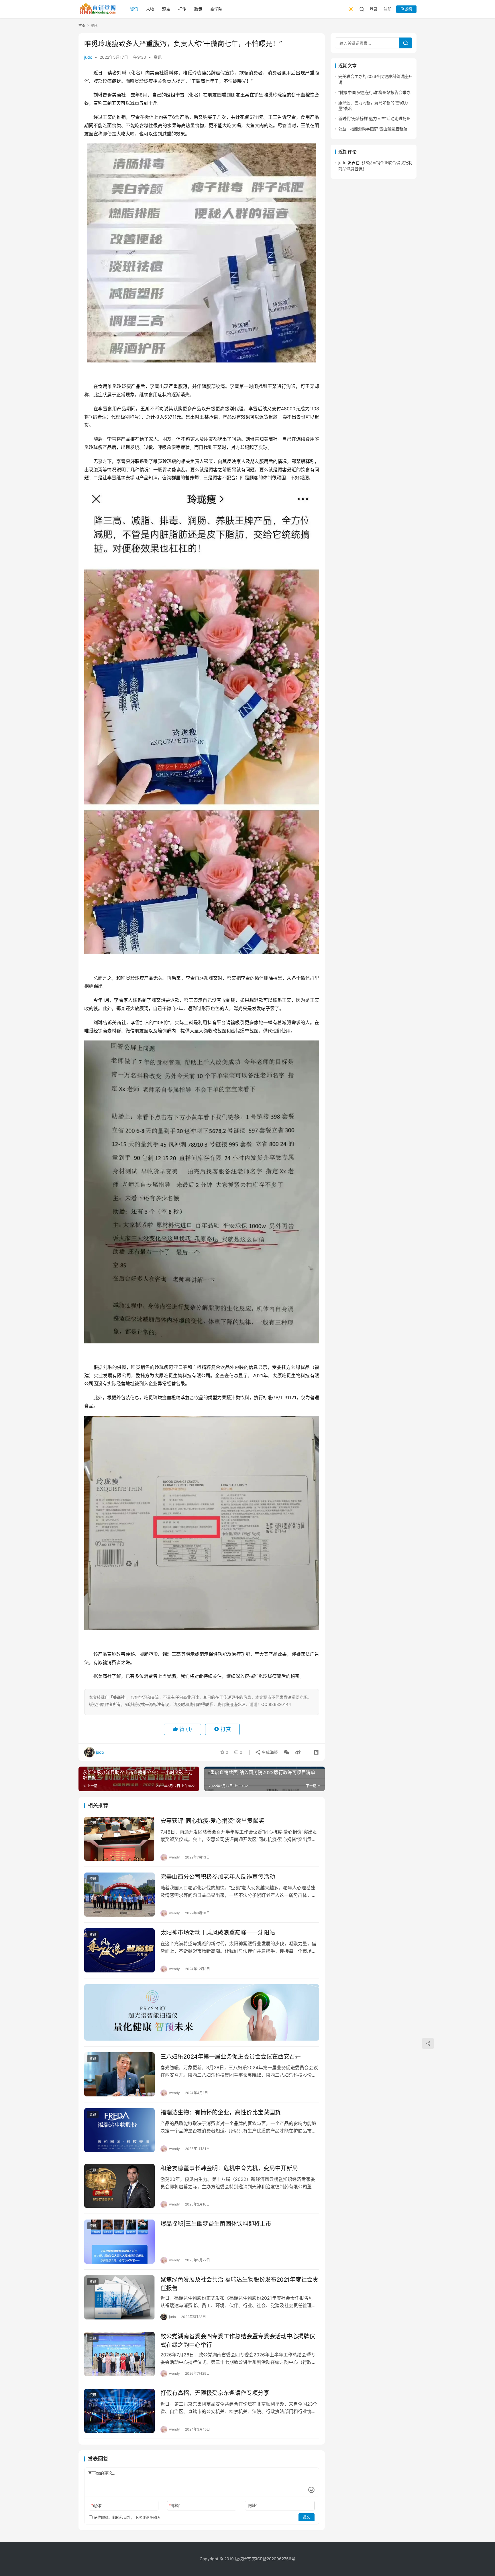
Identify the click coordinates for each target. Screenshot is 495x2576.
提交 (307, 2517)
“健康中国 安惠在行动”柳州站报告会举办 (374, 92)
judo (88, 57)
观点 (166, 9)
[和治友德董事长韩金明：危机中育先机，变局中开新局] (119, 2186)
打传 (182, 9)
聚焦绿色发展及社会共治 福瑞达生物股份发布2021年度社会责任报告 (239, 2284)
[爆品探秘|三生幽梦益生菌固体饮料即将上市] (119, 2242)
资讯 (134, 9)
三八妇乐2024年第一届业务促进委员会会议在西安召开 (231, 2057)
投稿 (408, 9)
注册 (388, 9)
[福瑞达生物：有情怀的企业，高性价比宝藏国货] (119, 2130)
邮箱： (176, 2505)
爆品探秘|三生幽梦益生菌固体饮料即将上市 (216, 2224)
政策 (198, 9)
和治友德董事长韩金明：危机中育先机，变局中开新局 (229, 2168)
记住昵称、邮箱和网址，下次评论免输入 (127, 2517)
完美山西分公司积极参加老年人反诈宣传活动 (218, 1877)
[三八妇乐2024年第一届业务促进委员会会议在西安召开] (119, 2074)
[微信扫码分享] (286, 1752)
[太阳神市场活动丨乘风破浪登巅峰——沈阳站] (119, 1950)
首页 (82, 26)
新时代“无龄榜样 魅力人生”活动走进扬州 (374, 118)
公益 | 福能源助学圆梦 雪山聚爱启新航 (373, 129)
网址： (254, 2505)
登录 (374, 9)
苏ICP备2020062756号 (274, 2559)
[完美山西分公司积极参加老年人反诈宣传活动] (119, 1895)
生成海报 (269, 1752)
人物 (150, 9)
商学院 (216, 9)
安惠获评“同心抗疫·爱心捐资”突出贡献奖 (212, 1821)
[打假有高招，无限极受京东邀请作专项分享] (119, 2411)
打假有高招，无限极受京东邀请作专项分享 (215, 2393)
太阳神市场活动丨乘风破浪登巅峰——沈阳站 (218, 1933)
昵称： (98, 2505)
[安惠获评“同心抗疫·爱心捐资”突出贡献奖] (119, 1839)
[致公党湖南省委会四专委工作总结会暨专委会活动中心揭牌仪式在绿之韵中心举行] (119, 2354)
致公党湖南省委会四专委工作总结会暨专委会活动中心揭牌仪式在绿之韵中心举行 (238, 2341)
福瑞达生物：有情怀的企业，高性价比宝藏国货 (221, 2112)
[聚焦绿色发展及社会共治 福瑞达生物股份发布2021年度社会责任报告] (119, 2297)
